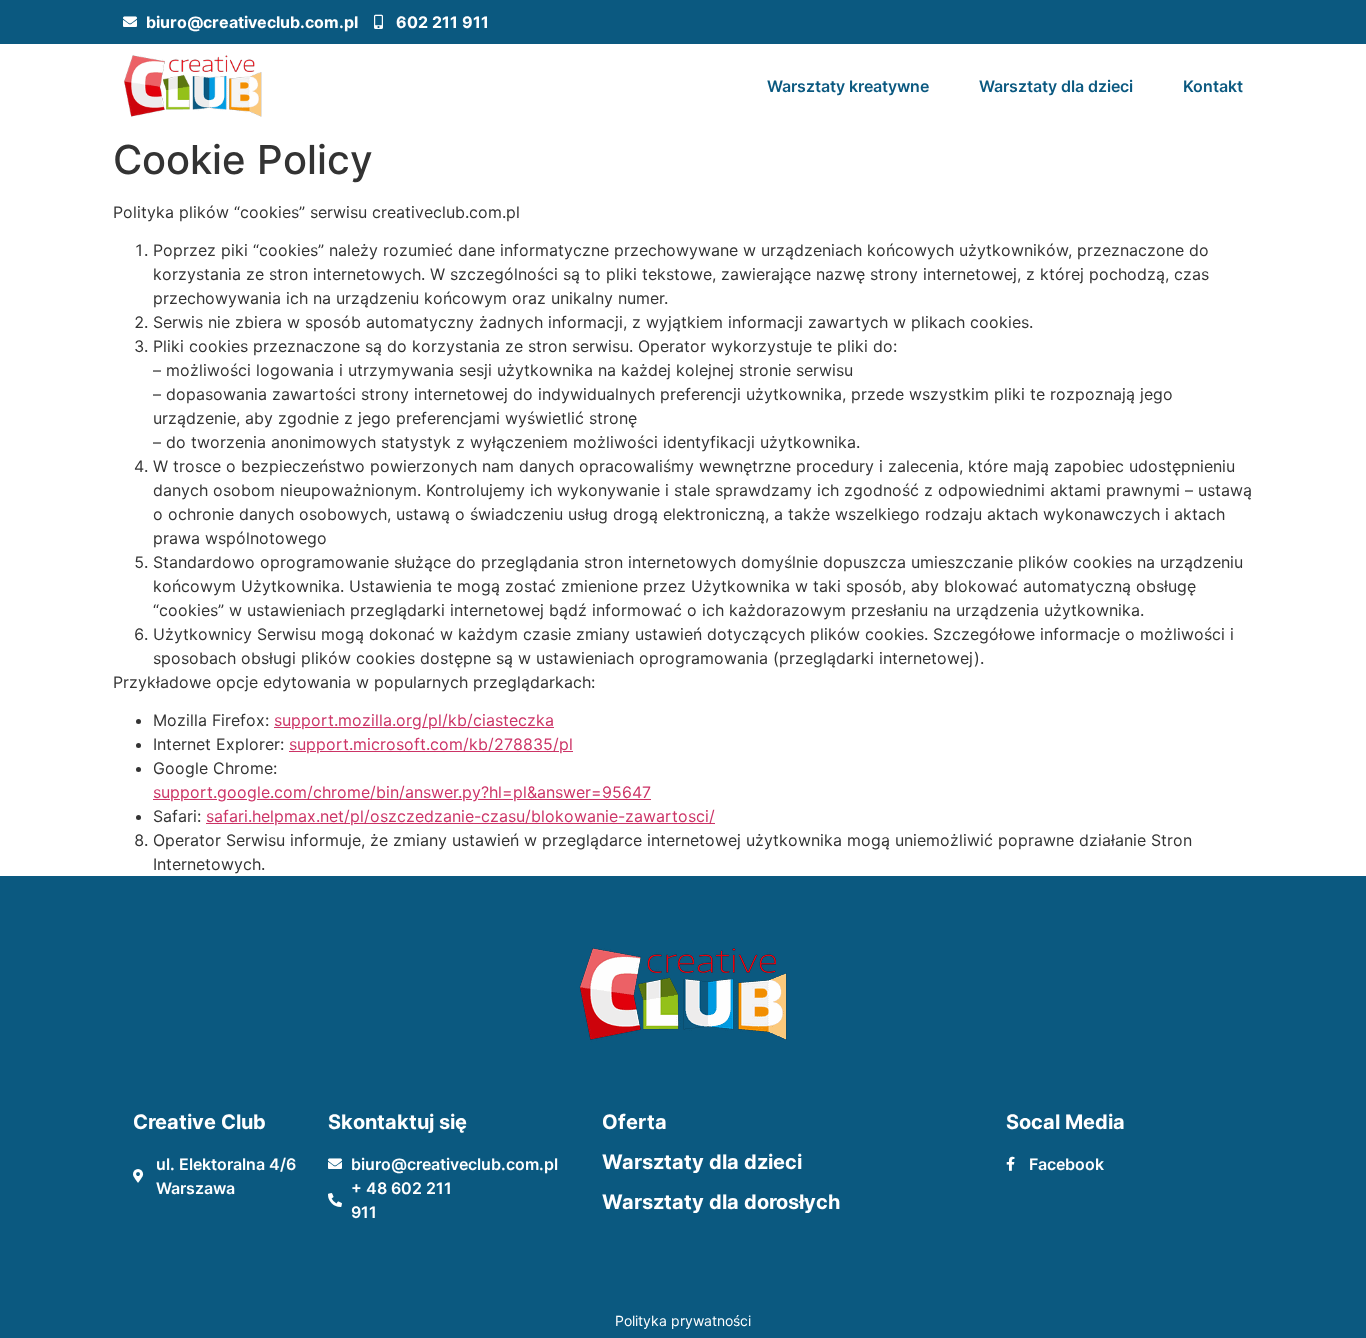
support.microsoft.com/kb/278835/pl (431, 744)
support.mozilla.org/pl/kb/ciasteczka (414, 720)
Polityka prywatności (683, 1320)
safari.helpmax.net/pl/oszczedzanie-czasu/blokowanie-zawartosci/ (460, 816)
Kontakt (1213, 86)
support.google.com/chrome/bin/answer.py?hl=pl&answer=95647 (402, 792)
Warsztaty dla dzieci (1056, 86)
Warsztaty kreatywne (848, 86)
